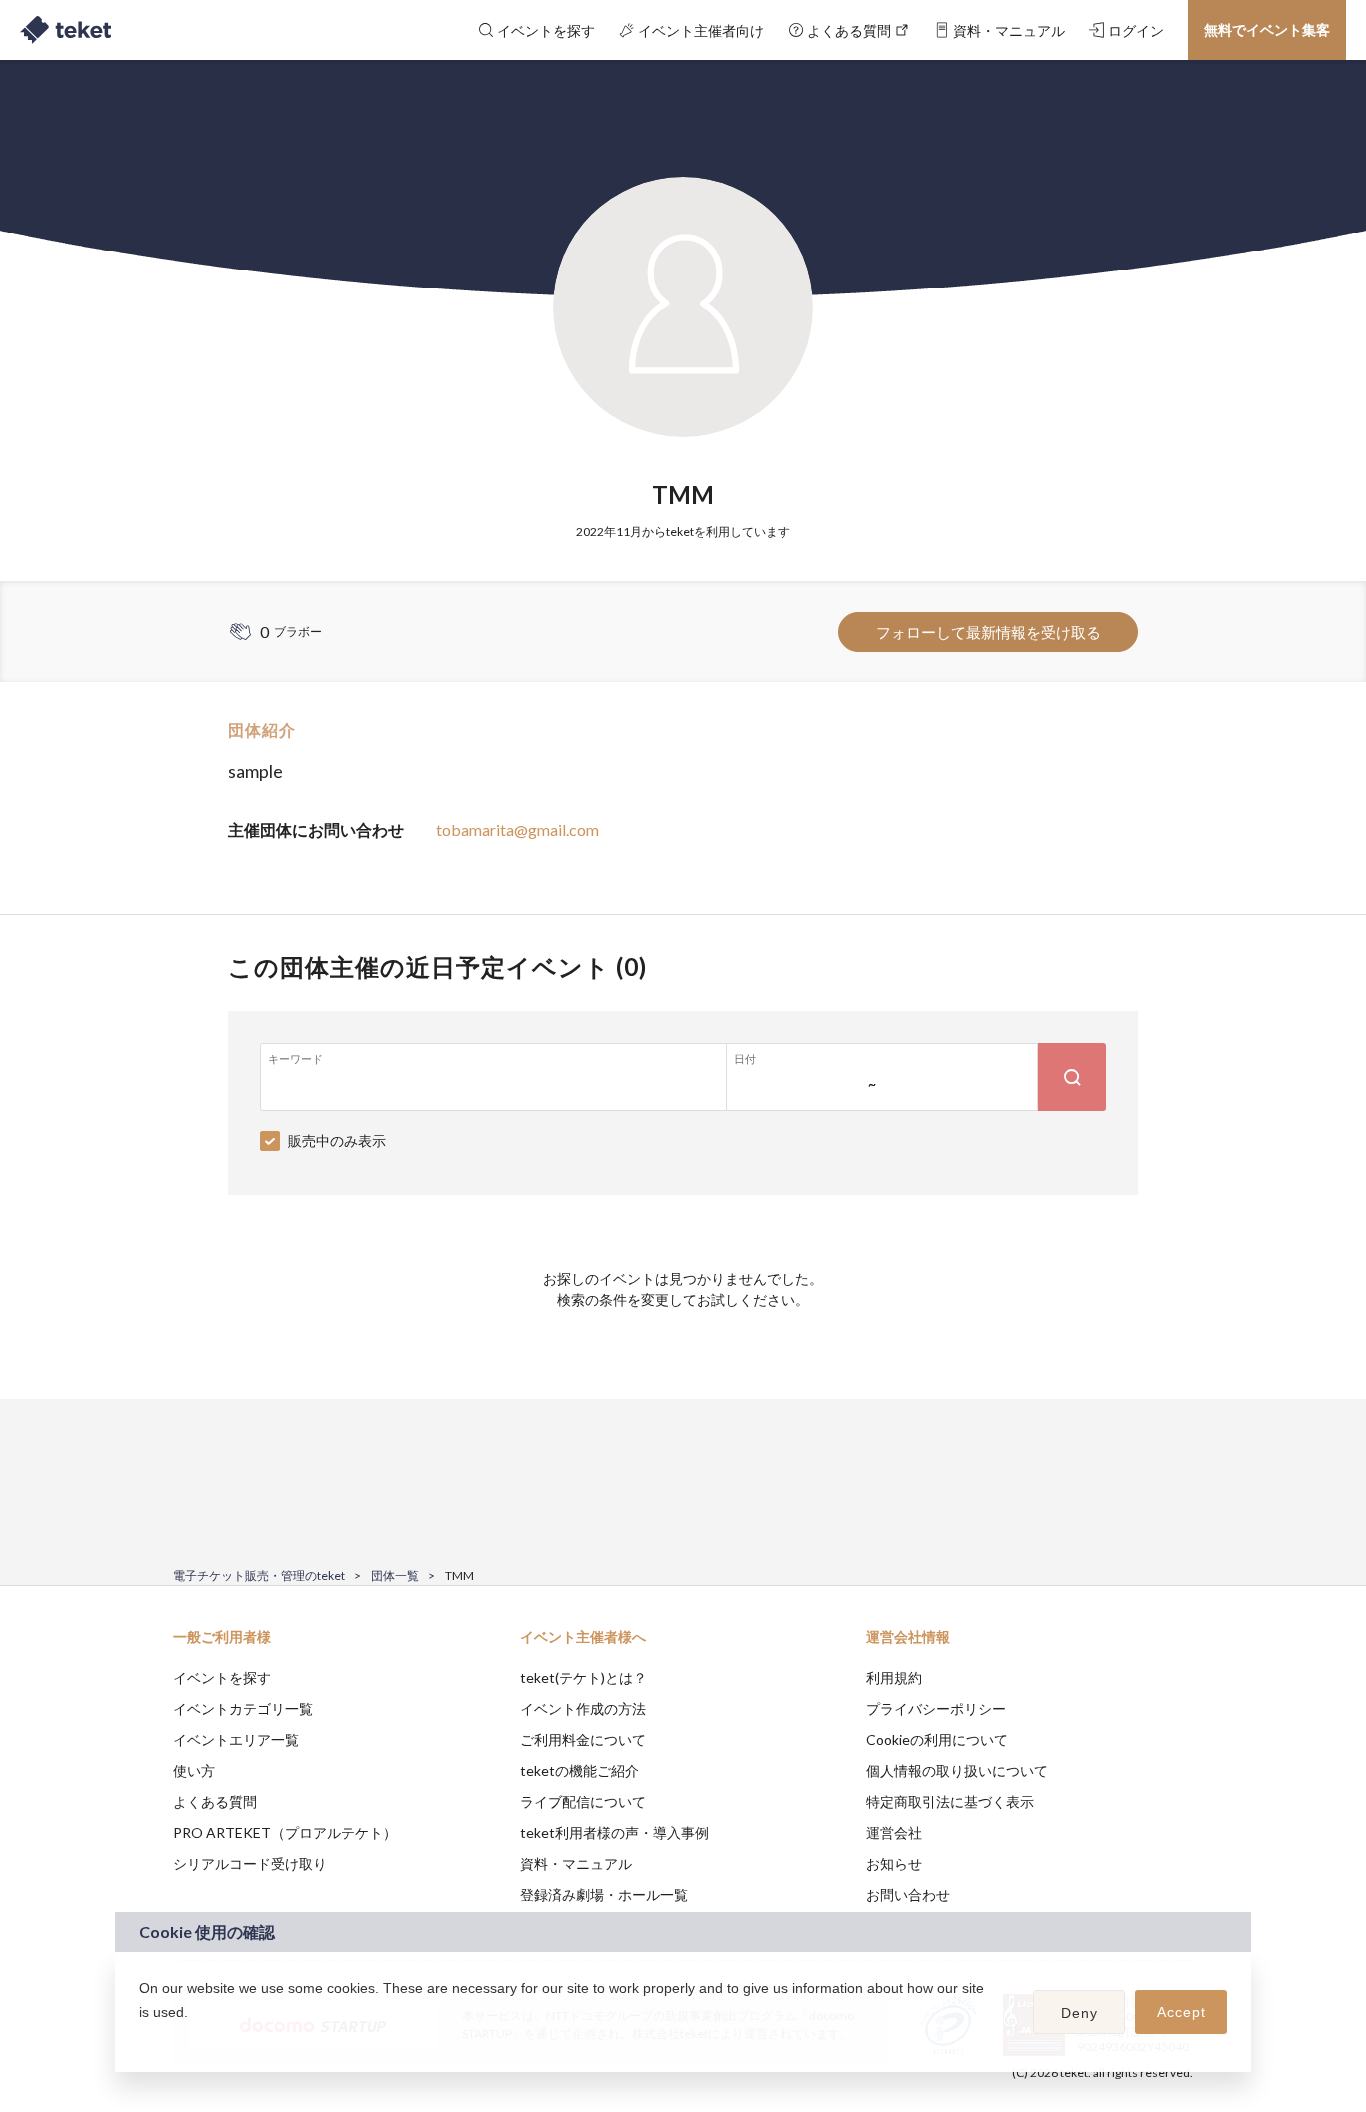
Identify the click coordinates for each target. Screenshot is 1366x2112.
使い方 (194, 1770)
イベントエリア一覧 (236, 1739)
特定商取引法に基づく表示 (950, 1801)
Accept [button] (1181, 2012)
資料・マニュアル (576, 1863)
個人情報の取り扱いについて (957, 1770)
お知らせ (894, 1863)
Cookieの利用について (937, 1739)
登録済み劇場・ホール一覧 (604, 1894)
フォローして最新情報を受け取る (988, 632)
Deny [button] (1079, 2013)
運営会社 (894, 1832)
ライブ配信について (583, 1801)
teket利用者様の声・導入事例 (614, 1832)
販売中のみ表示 (337, 1140)
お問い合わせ (908, 1894)
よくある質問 (215, 1801)
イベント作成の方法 (583, 1708)
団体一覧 (395, 1575)
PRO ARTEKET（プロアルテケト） (285, 1832)
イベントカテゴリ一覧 (243, 1708)
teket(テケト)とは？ (583, 1677)
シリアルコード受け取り (250, 1863)
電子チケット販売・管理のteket (259, 1575)
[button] (142, 2038)
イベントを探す (222, 1677)
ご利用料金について (583, 1739)
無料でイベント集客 (1267, 29)
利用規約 (894, 1677)
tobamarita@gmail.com (517, 829)
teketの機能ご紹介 (579, 1770)
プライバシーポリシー (936, 1708)
